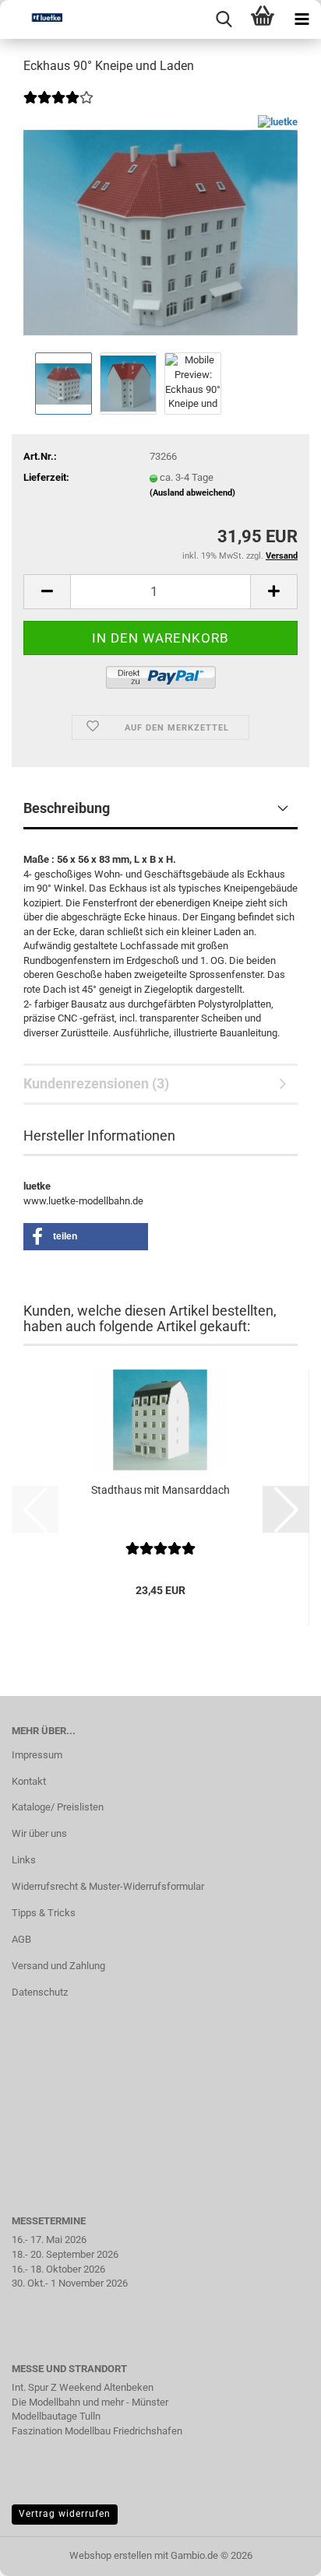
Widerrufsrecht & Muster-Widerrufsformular (108, 1886)
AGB (21, 1939)
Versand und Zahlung (58, 1966)
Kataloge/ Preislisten (58, 1807)
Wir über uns (39, 1833)
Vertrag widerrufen (65, 2514)
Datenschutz (40, 1992)
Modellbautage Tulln (56, 2416)
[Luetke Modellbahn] (31, 19)
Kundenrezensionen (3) (96, 1083)
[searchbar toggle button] (224, 19)
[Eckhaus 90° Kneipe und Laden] (160, 231)
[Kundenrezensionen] (58, 108)
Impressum (37, 1755)
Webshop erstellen (111, 2555)
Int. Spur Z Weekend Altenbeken (83, 2387)
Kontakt (29, 1781)
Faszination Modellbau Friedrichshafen (97, 2431)
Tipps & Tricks (44, 1913)
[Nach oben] (278, 2553)
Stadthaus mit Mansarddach (160, 1490)
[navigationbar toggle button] (302, 19)
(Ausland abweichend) (192, 493)
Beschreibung (67, 808)
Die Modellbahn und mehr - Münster (90, 2402)
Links (24, 1860)
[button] (47, 592)
